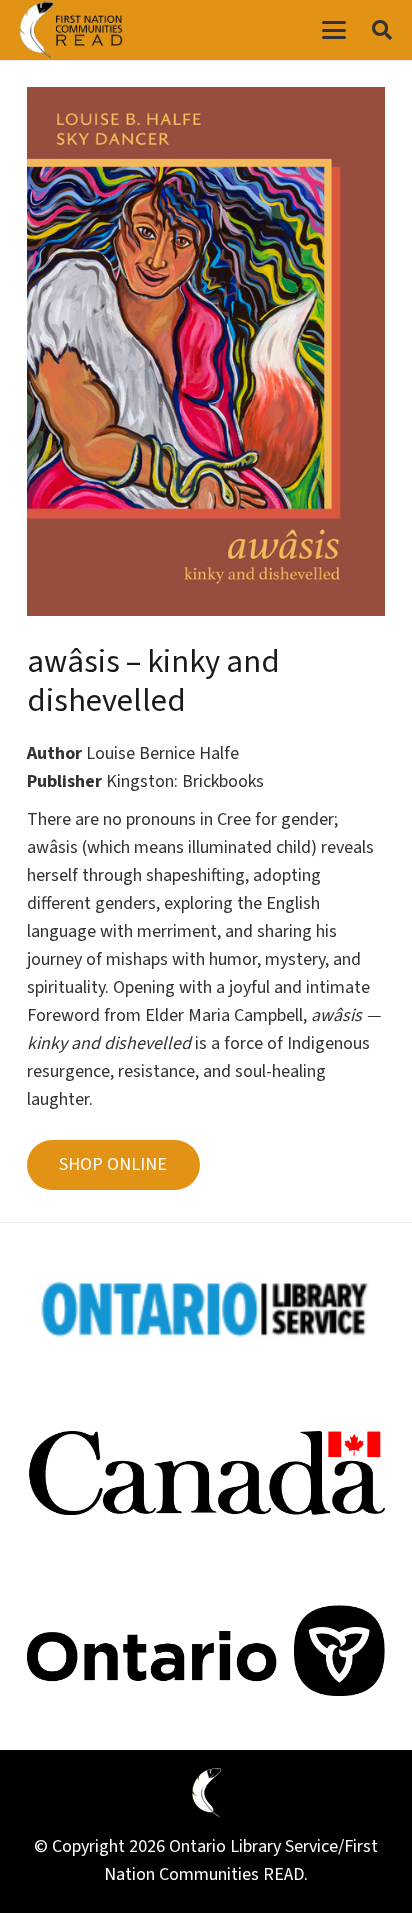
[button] (333, 30)
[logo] (71, 30)
